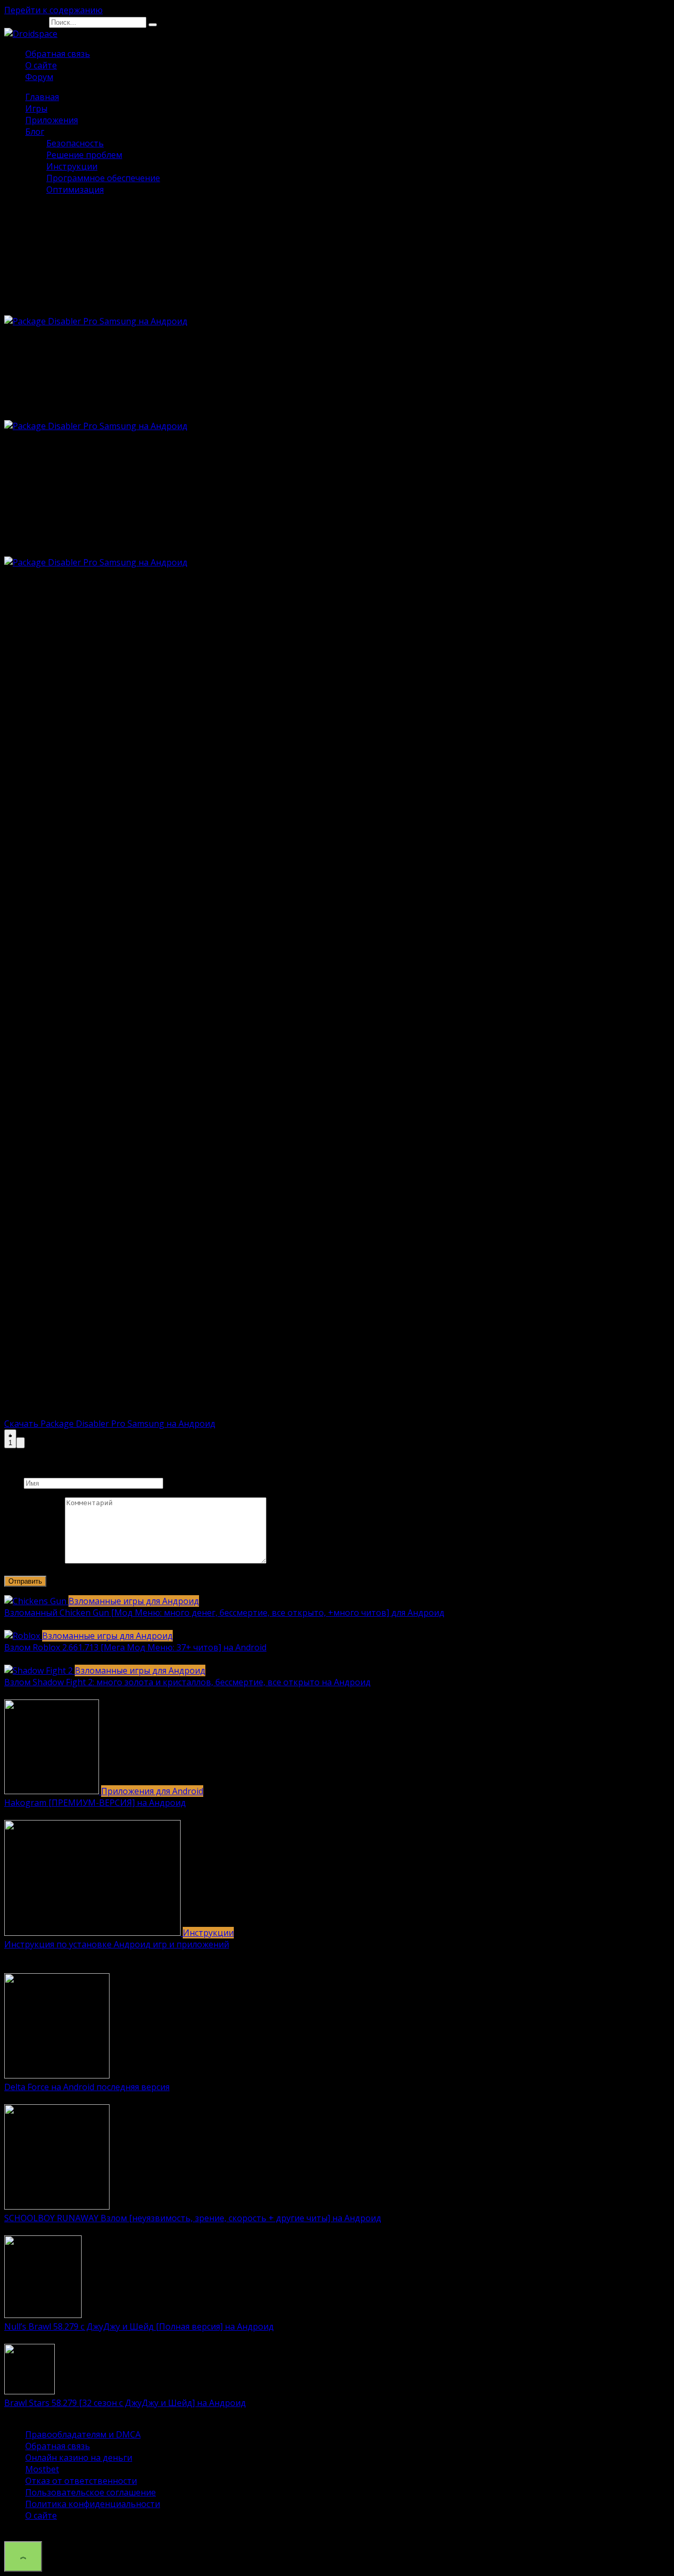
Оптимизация (75, 190)
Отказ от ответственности (81, 2481)
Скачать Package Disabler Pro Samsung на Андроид (110, 1424)
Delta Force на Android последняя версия (87, 2087)
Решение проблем (84, 155)
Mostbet (42, 2469)
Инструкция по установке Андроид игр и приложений (117, 1944)
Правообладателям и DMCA (83, 2434)
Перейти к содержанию (53, 10)
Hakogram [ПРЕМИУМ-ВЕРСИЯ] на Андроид (95, 1803)
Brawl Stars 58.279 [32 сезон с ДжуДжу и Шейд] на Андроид (125, 2403)
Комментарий (33, 1560)
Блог (35, 132)
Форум (39, 77)
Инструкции (72, 166)
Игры (36, 108)
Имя (13, 1483)
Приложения (52, 120)
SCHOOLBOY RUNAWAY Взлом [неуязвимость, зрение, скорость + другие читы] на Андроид (193, 2218)
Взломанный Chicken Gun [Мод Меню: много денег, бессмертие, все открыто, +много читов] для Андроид (224, 1613)
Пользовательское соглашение (91, 2492)
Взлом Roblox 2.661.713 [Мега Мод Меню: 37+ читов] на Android (135, 1647)
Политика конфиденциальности (93, 2504)
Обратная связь (58, 54)
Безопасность (75, 143)
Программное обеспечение (103, 178)
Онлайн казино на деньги (79, 2458)
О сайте (41, 65)
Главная (42, 97)
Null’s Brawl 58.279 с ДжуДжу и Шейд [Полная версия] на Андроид (139, 2326)
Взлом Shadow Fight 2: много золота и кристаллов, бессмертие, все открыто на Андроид (187, 1682)
